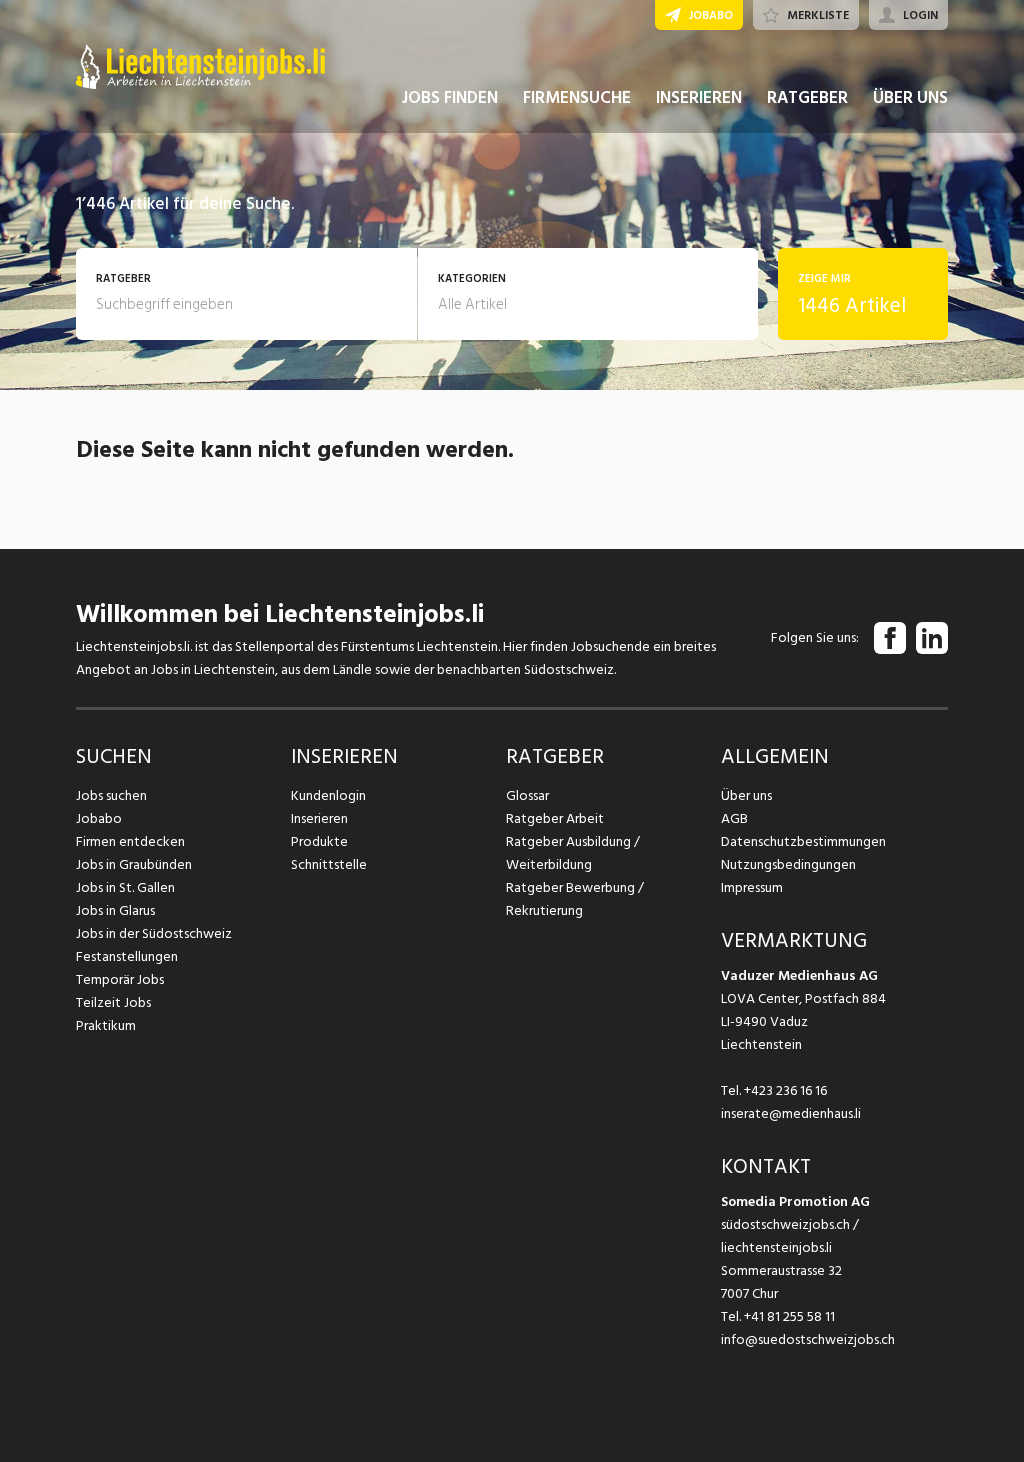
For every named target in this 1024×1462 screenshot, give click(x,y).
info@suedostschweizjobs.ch (808, 1339)
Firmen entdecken (130, 841)
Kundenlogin (328, 795)
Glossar (527, 795)
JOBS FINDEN (450, 98)
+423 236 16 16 (785, 1090)
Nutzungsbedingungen (788, 864)
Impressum (752, 887)
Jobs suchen (111, 795)
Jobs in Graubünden (134, 864)
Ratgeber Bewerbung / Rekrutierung (575, 899)
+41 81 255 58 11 (789, 1316)
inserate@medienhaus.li (791, 1113)
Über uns (746, 795)
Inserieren (319, 818)
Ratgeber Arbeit (555, 818)
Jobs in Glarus (115, 910)
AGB (734, 818)
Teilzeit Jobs (113, 1002)
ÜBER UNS (910, 98)
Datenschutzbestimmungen (803, 841)
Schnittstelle (329, 864)
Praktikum (106, 1025)
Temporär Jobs (120, 979)
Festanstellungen (127, 956)
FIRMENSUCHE (577, 98)
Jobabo (99, 818)
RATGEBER (807, 98)
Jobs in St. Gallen (125, 887)
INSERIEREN (699, 98)
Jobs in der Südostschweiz (154, 933)
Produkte (319, 841)
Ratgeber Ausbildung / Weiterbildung (573, 853)
